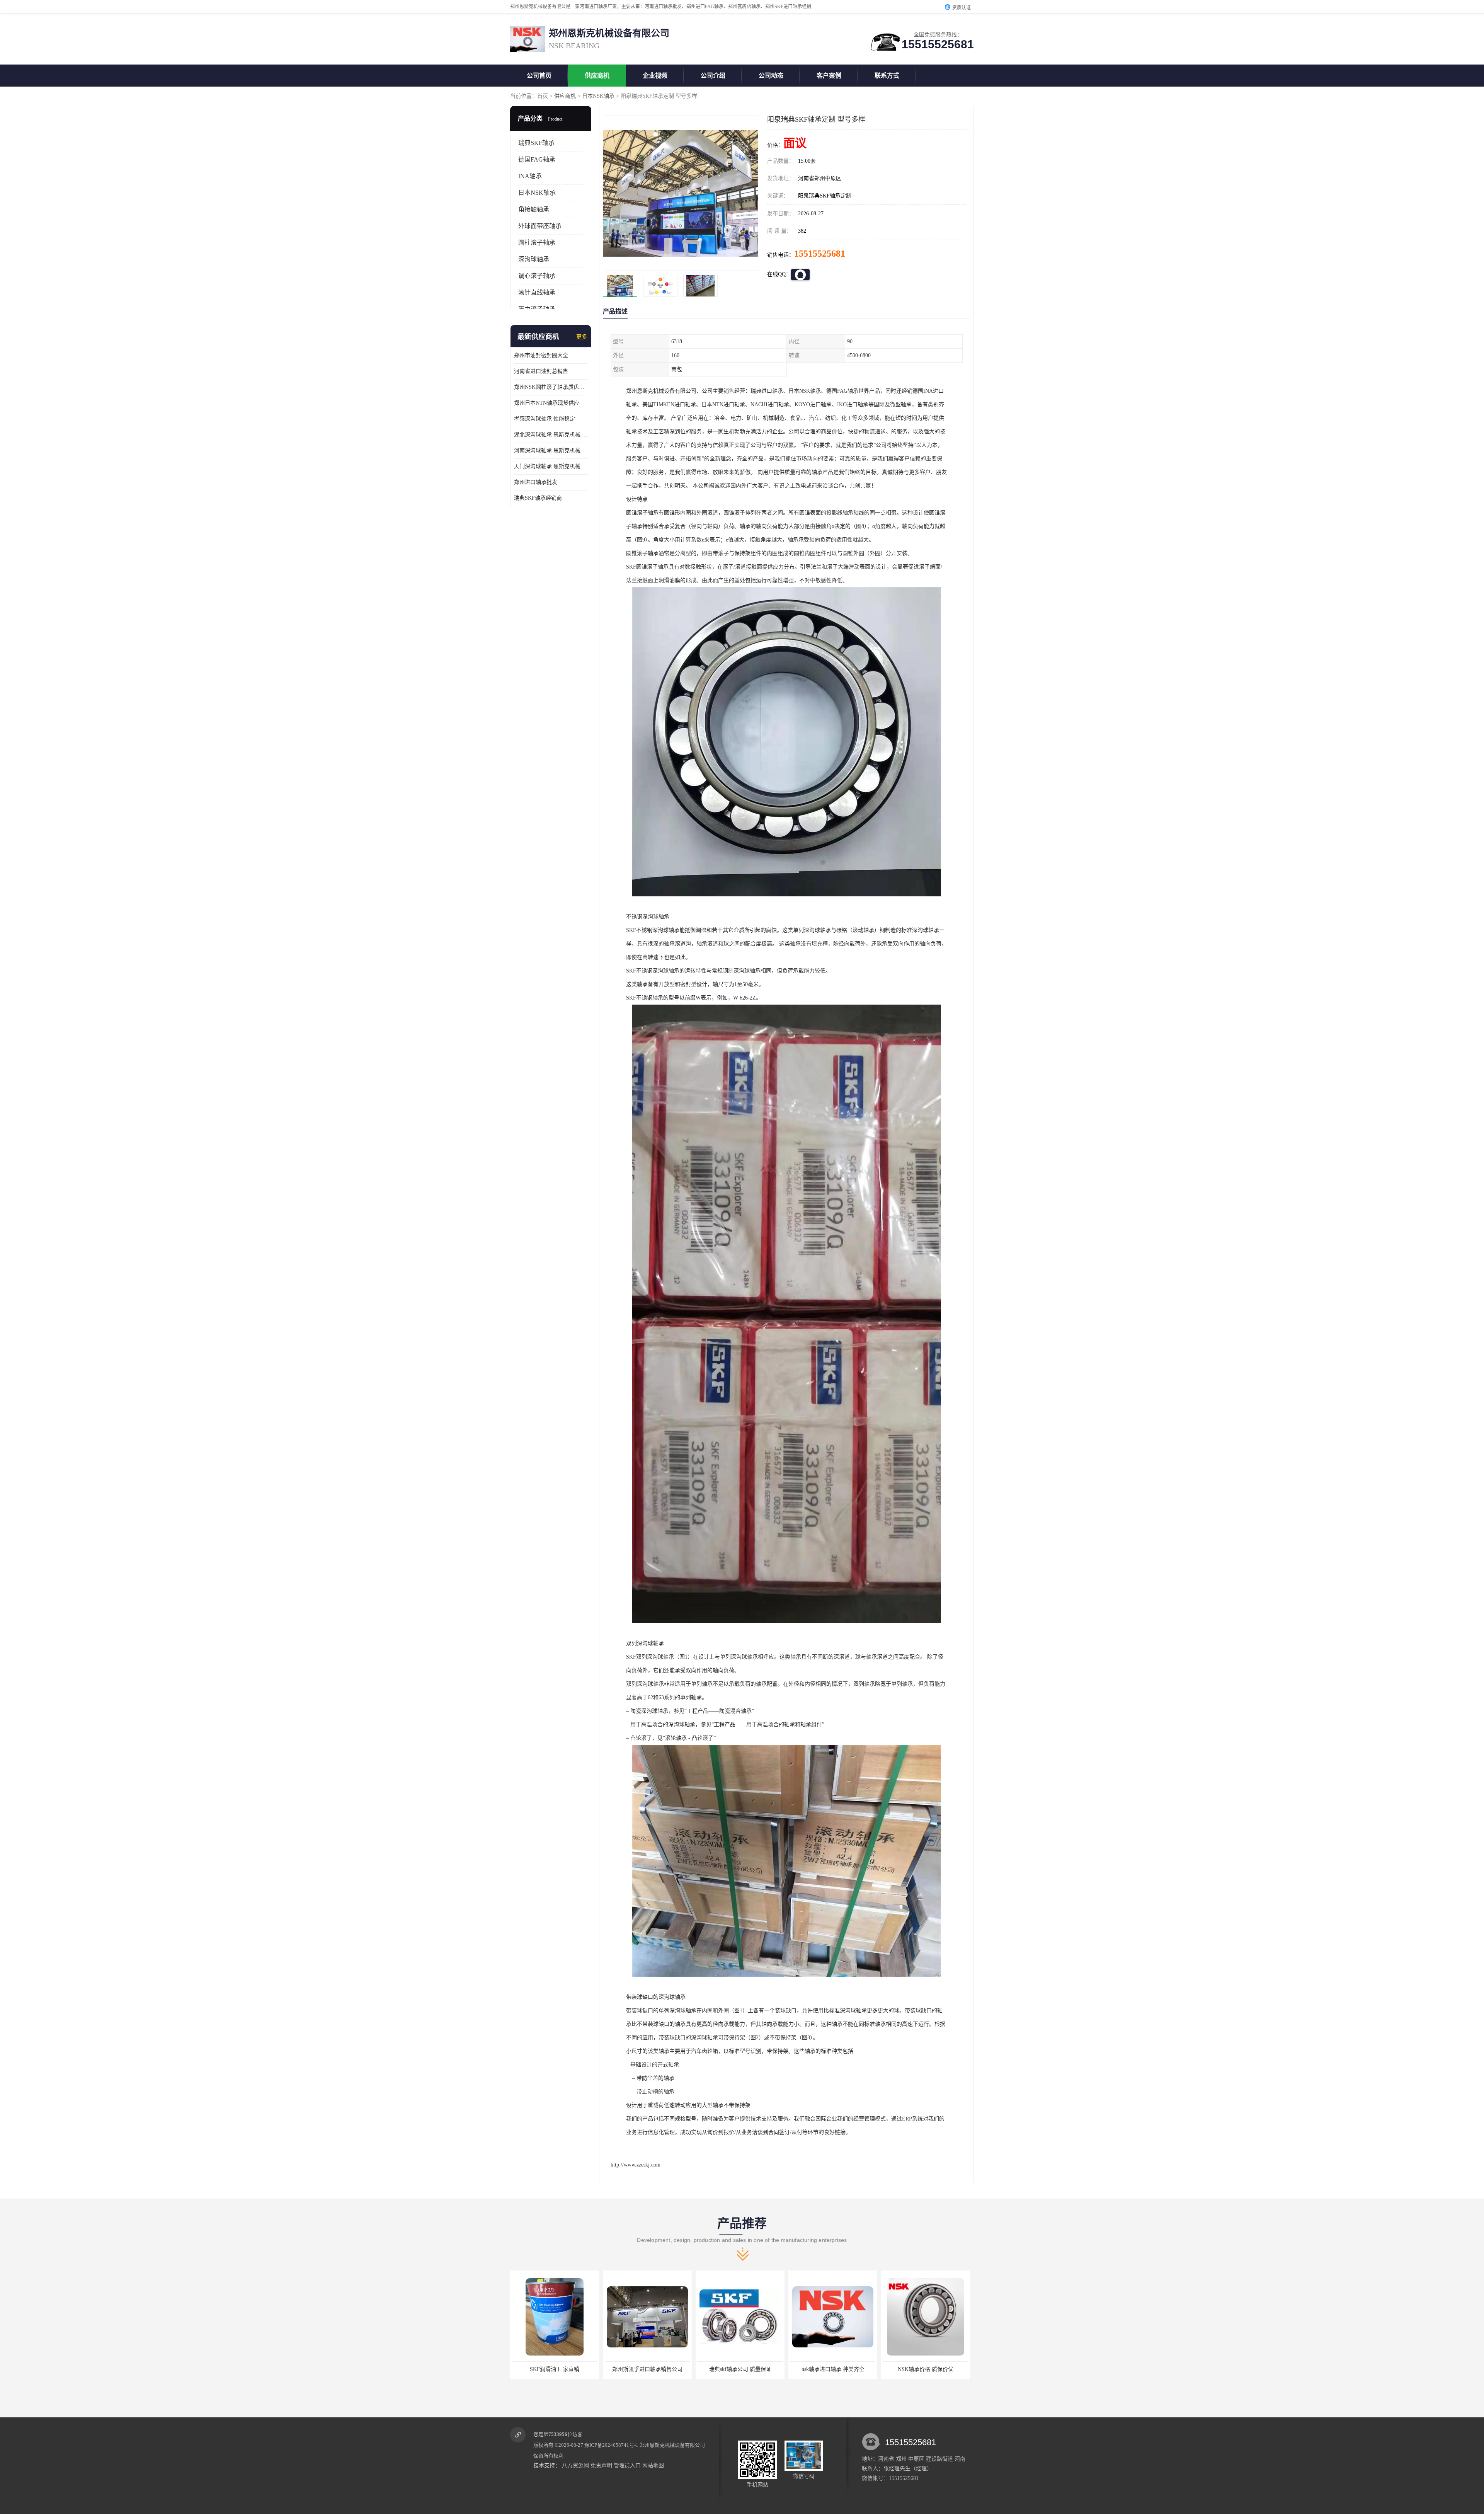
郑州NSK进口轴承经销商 (926, 2369)
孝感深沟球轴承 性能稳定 (545, 419)
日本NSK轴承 (598, 96)
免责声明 (601, 2465)
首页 (543, 96)
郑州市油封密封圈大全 (541, 355)
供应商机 (597, 76)
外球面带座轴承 (540, 226)
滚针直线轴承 (537, 292)
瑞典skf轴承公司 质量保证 (555, 2369)
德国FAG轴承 (537, 159)
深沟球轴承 (534, 259)
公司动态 (771, 76)
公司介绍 (713, 76)
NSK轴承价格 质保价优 (740, 2369)
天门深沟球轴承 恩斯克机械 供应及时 (551, 466)
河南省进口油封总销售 (541, 371)
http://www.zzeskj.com (636, 2165)
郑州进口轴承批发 (536, 482)
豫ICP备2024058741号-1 (611, 2445)
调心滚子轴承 (537, 276)
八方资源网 (575, 2465)
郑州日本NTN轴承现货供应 (547, 403)
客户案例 (829, 76)
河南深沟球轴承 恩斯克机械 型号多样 (551, 451)
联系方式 (887, 76)
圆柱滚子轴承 (537, 243)
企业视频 (655, 76)
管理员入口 (627, 2465)
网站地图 (653, 2465)
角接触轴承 (534, 209)
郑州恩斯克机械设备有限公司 (672, 2445)
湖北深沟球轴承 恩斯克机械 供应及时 (551, 435)
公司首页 (539, 76)
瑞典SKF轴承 (536, 143)
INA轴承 (530, 176)
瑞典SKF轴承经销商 (538, 498)
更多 (582, 337)
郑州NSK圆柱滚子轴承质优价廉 (551, 387)
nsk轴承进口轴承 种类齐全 (648, 2369)
